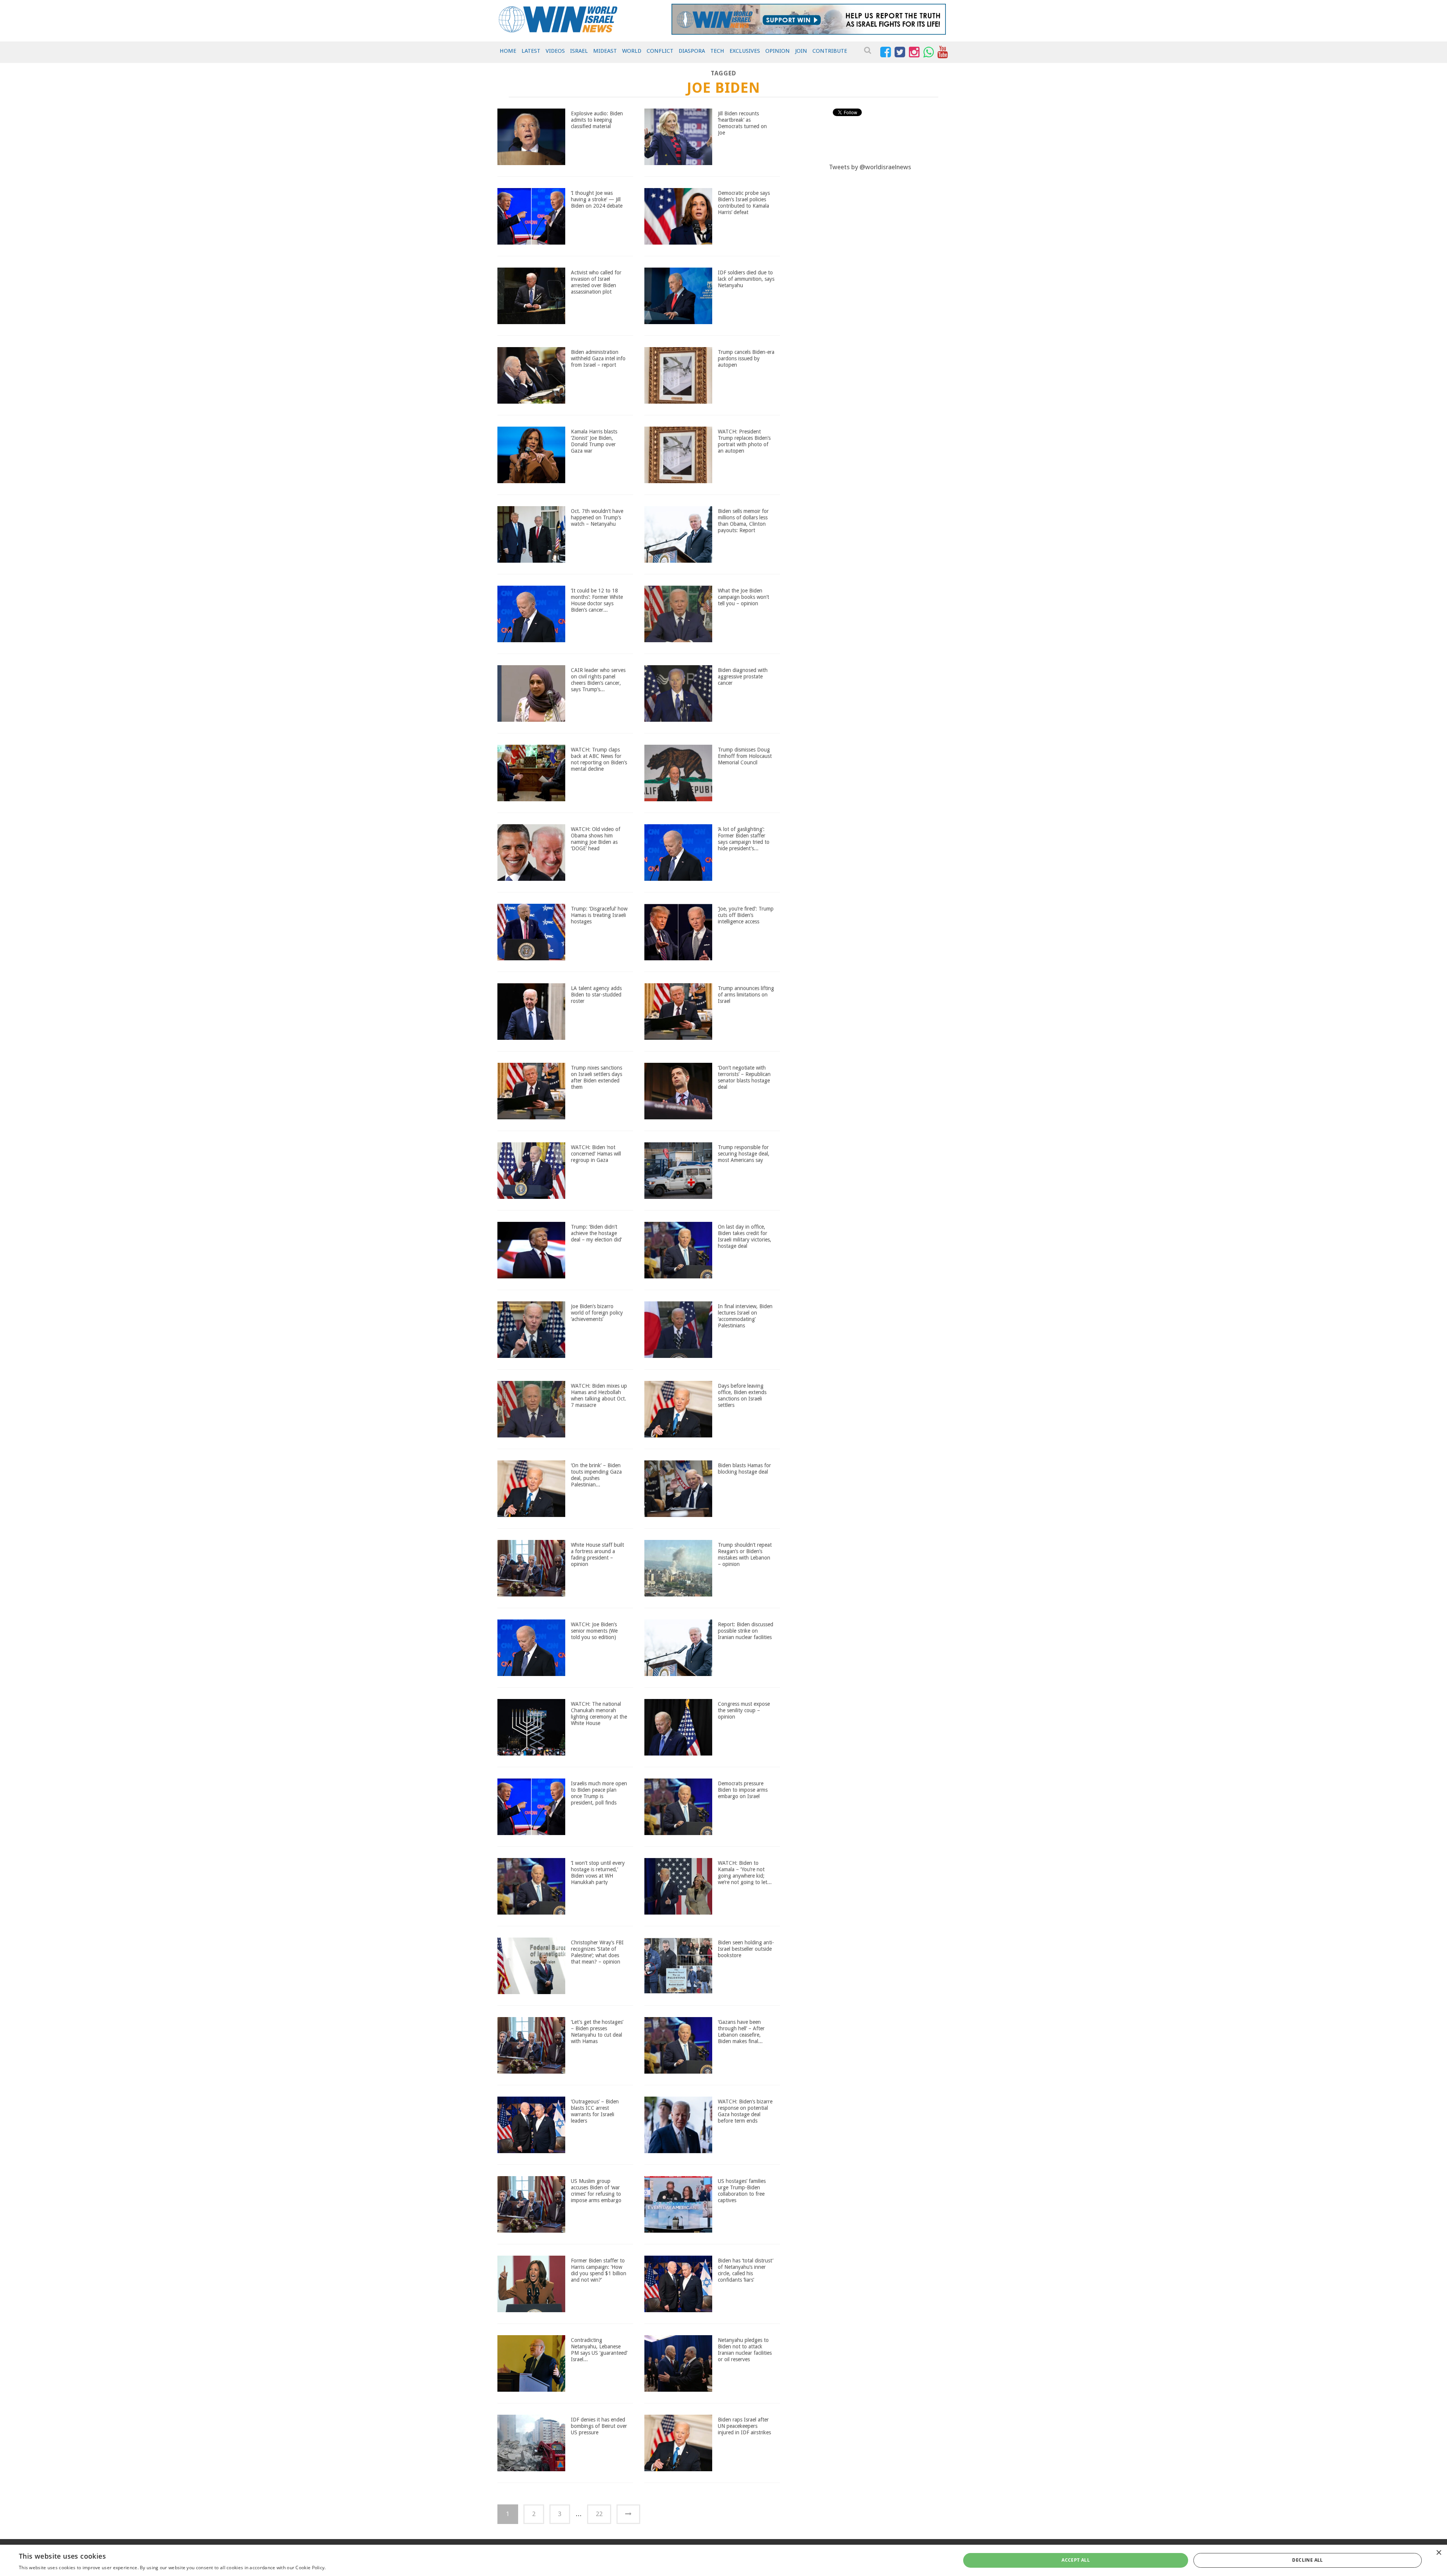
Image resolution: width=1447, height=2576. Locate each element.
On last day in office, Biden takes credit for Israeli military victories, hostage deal (745, 1236)
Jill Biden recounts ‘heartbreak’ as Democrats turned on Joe (742, 123)
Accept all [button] (1076, 2560)
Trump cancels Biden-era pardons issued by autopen (746, 358)
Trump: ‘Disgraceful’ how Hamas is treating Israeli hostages (599, 915)
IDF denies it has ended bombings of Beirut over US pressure (599, 2426)
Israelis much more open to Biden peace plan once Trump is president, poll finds (599, 1793)
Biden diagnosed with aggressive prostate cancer (743, 677)
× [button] (1439, 2553)
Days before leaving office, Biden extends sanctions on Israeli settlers (742, 1395)
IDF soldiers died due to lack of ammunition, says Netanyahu (746, 279)
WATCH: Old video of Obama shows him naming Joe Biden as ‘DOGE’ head (596, 839)
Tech (717, 51)
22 (599, 2514)
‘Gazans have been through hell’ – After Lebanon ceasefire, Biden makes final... (741, 2031)
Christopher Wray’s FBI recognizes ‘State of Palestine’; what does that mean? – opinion (597, 1952)
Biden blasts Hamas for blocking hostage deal (744, 1469)
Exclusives (745, 51)
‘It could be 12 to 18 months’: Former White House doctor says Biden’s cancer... (597, 600)
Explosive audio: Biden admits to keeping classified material (597, 120)
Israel (579, 51)
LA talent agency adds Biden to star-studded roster (596, 995)
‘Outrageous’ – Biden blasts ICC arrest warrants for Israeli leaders (595, 2111)
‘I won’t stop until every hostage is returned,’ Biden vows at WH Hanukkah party (598, 1872)
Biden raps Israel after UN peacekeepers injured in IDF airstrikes (744, 2426)
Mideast (605, 51)
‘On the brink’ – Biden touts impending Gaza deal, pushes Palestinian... (596, 1475)
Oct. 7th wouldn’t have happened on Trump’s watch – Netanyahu (597, 517)
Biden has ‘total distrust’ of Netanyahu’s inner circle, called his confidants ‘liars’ (746, 2270)
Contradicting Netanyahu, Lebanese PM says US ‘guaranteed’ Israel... (599, 2349)
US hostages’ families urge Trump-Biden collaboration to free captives (742, 2190)
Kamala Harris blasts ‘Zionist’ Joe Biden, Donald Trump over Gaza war (594, 441)
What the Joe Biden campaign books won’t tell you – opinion (743, 597)
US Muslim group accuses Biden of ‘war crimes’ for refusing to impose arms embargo (596, 2190)
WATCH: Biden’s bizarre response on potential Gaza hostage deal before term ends (745, 2111)
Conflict (660, 51)
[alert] (723, 2560)
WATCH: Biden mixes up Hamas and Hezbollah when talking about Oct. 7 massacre (599, 1395)
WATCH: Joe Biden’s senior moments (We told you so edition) (594, 1631)
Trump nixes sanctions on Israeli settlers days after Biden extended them (597, 1077)
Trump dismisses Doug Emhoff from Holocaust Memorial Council (745, 756)
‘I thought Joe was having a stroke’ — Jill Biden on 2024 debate (597, 199)
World (632, 51)
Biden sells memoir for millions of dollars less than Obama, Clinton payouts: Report (743, 520)
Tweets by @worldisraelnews (870, 167)
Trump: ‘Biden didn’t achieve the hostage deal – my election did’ (596, 1233)
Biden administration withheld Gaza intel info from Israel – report (598, 358)
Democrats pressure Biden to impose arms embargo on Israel (743, 1790)
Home (508, 51)
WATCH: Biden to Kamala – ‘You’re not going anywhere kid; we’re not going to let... (745, 1872)
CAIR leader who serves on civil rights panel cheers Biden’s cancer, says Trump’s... (598, 680)
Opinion (778, 51)
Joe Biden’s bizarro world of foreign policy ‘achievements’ (597, 1313)
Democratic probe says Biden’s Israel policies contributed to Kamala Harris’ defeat (744, 202)
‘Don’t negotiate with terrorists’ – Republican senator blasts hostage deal (744, 1077)
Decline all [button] (1307, 2560)
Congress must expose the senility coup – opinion (744, 1710)
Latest (531, 51)
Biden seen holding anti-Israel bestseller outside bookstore (746, 1949)
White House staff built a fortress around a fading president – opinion (597, 1554)
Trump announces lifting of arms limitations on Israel (746, 995)
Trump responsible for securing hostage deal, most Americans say (744, 1154)
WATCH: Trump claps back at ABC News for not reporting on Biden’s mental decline (599, 759)
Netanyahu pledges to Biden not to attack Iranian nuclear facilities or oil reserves (745, 2349)
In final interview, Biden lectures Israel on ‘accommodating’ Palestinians (745, 1316)
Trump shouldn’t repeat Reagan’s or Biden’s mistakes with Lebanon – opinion (745, 1554)
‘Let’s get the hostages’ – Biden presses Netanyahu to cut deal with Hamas (597, 2031)
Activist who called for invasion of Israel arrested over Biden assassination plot (596, 282)
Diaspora (692, 51)
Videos (555, 51)
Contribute (830, 51)
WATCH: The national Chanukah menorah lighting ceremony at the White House (599, 1713)
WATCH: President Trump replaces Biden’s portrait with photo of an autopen (744, 441)
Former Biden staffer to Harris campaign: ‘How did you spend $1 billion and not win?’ (599, 2270)
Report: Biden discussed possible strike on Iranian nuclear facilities (746, 1631)
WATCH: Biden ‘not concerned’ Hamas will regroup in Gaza (596, 1154)
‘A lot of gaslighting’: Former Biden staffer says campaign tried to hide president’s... (744, 839)
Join (801, 51)
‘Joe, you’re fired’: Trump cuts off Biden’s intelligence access (746, 915)
